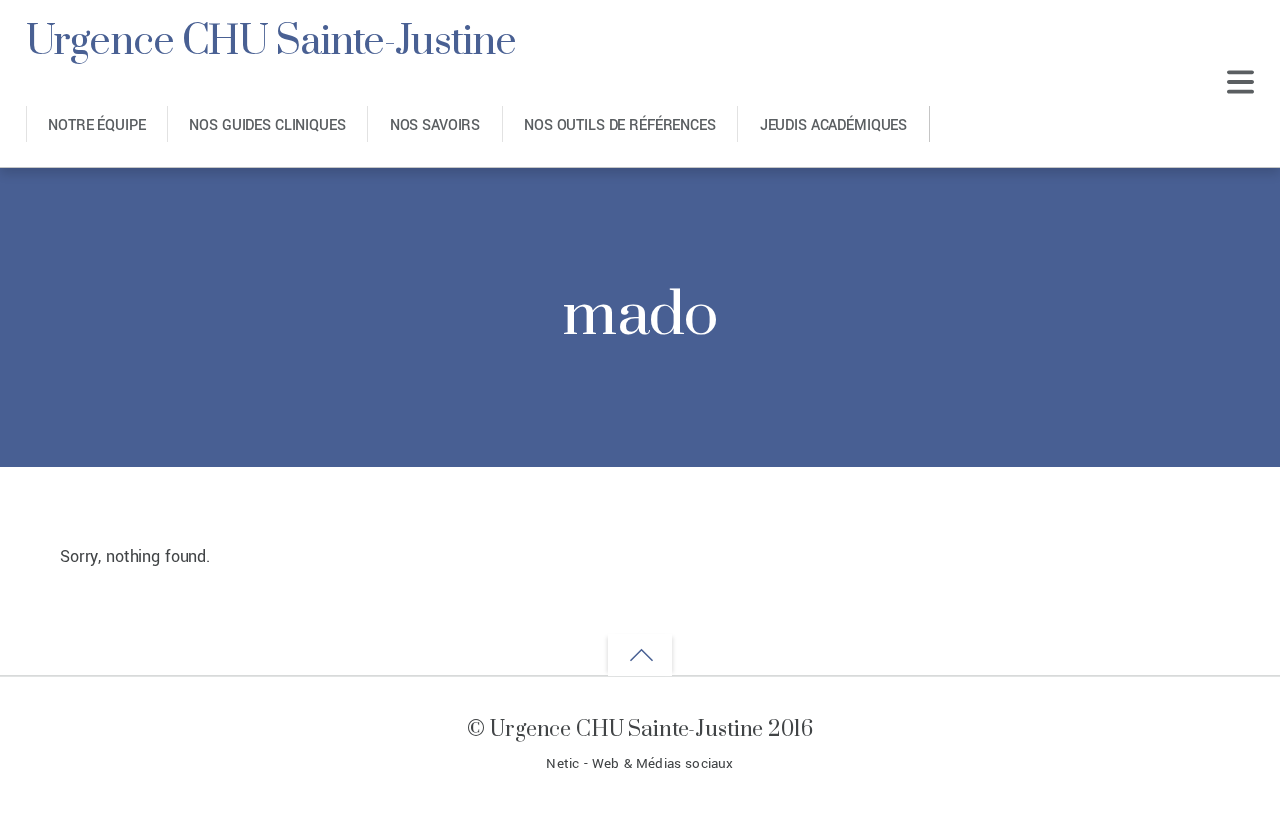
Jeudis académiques (833, 125)
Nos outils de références (620, 125)
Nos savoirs (435, 125)
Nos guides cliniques (267, 125)
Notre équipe (96, 125)
